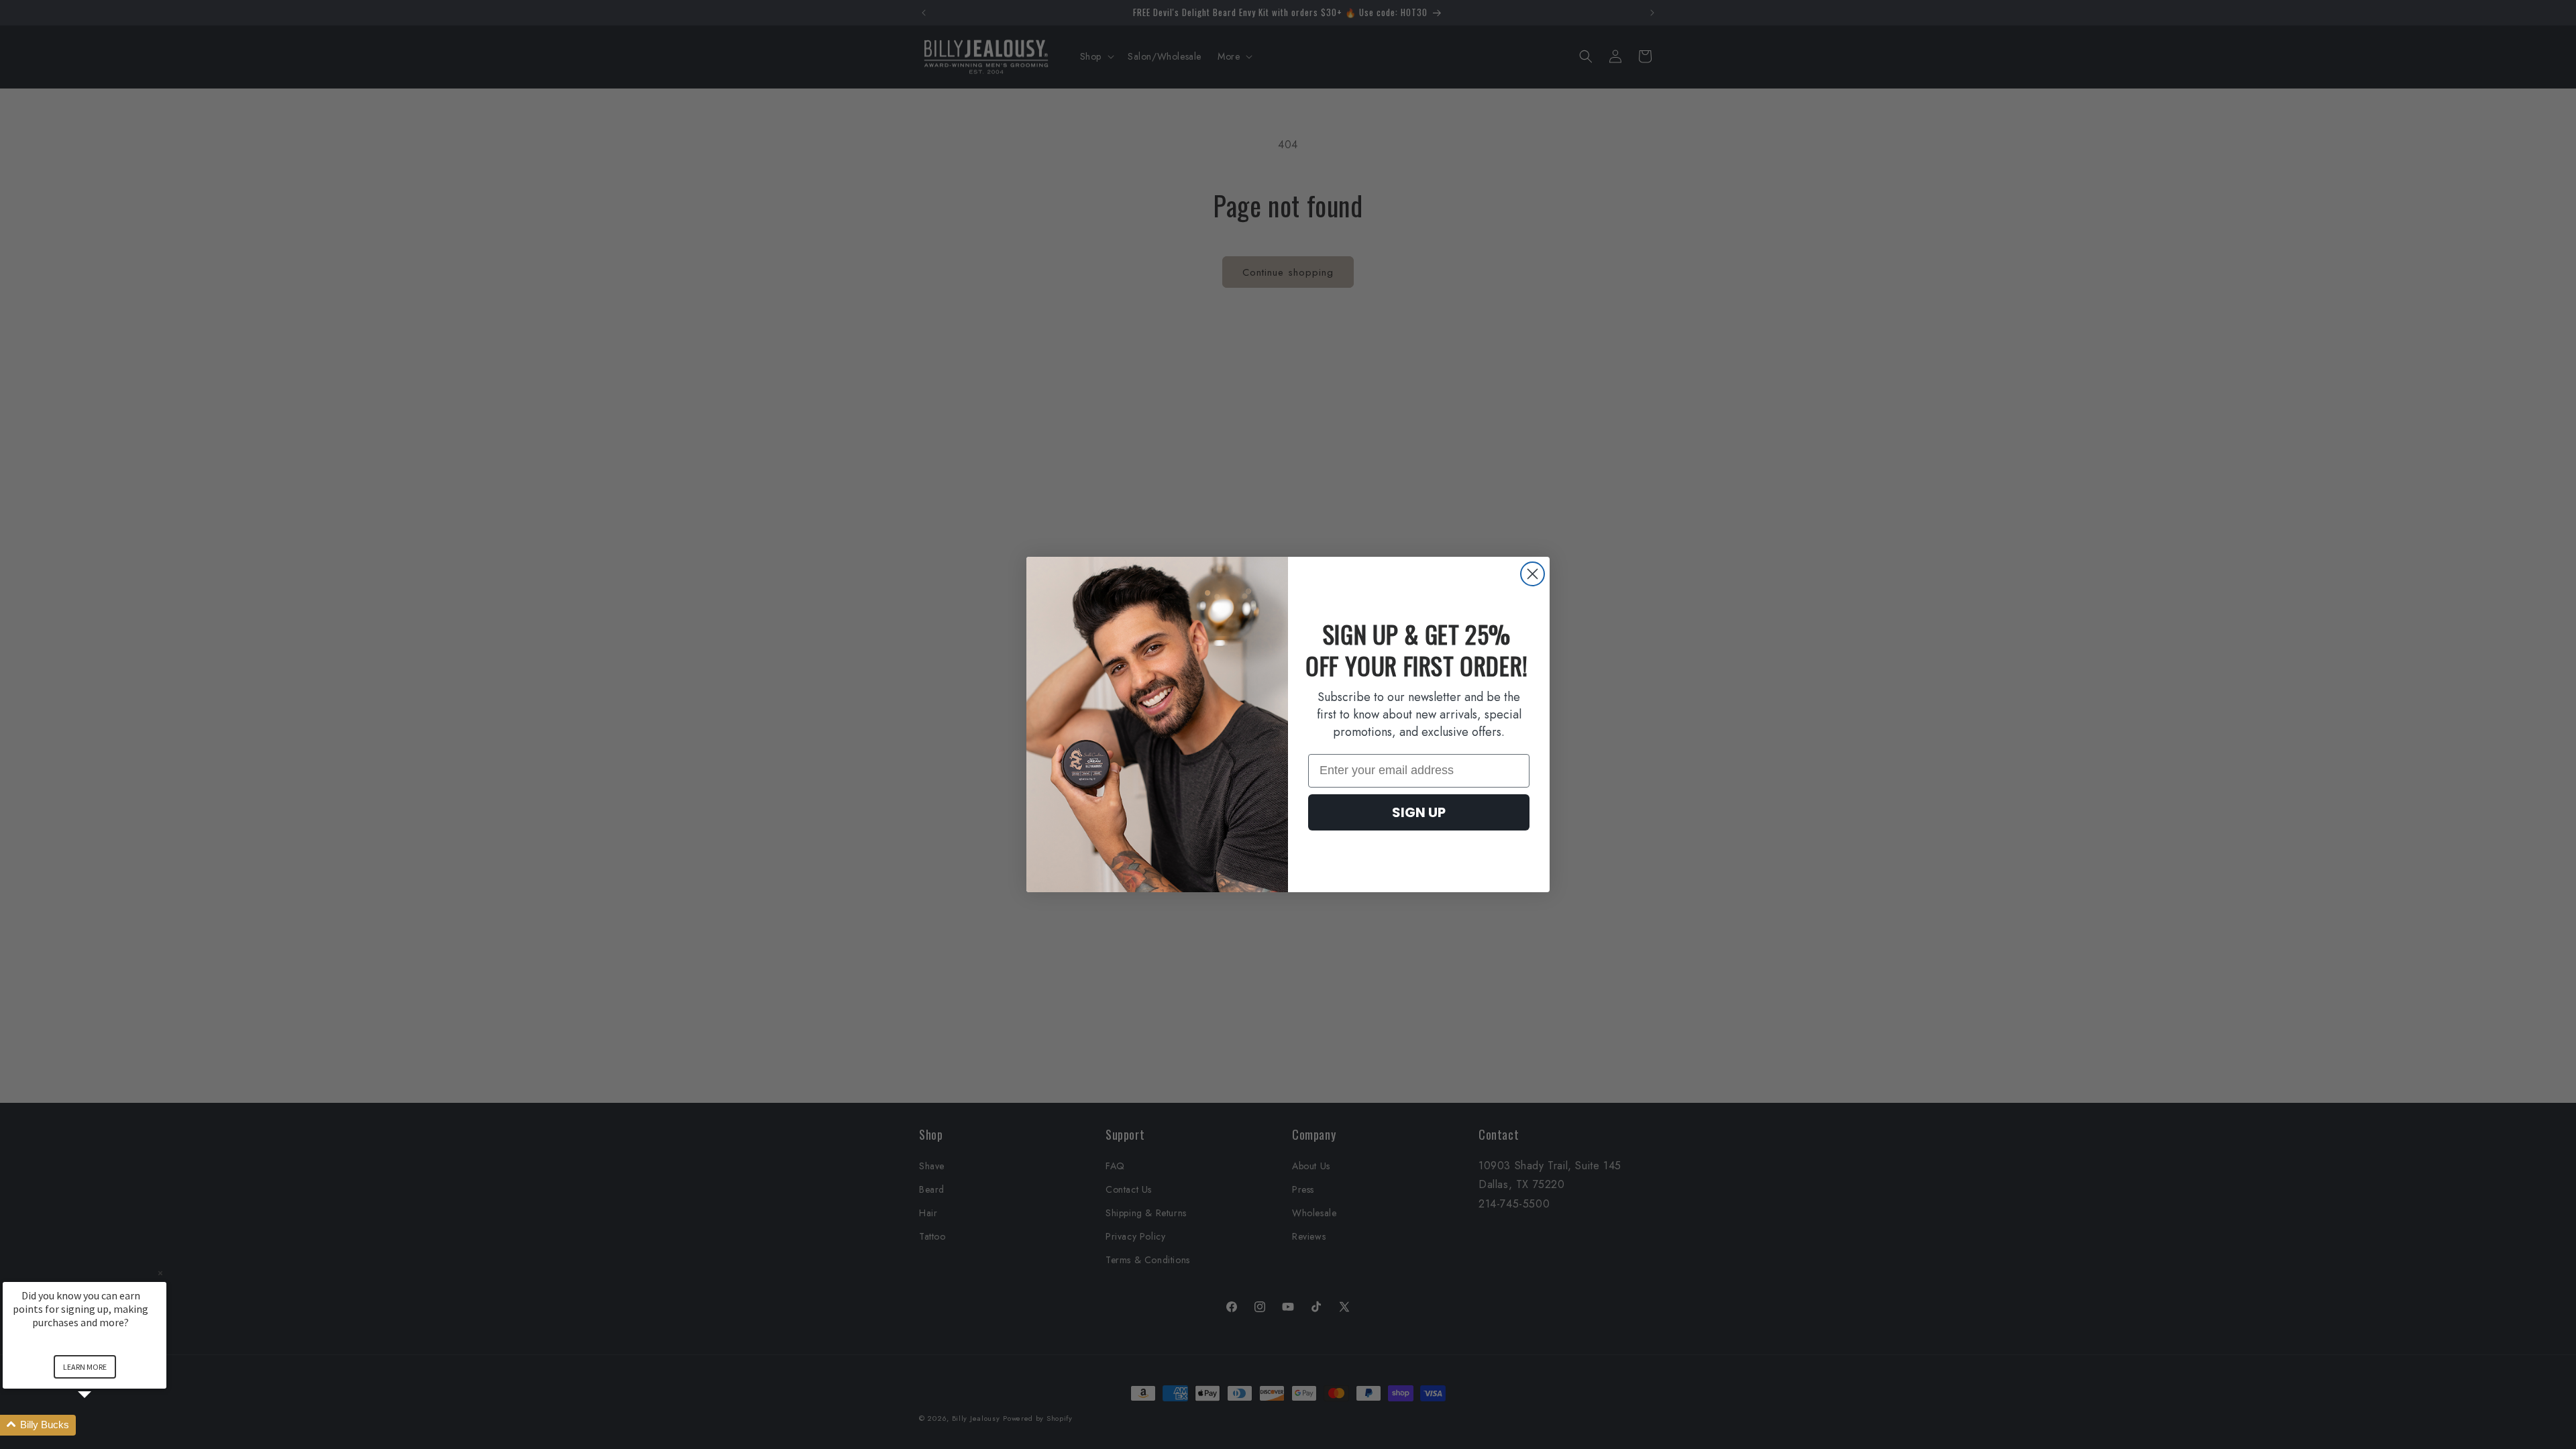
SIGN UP (1419, 812)
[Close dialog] (1533, 574)
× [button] (160, 1273)
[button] (101, 1425)
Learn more (85, 1367)
